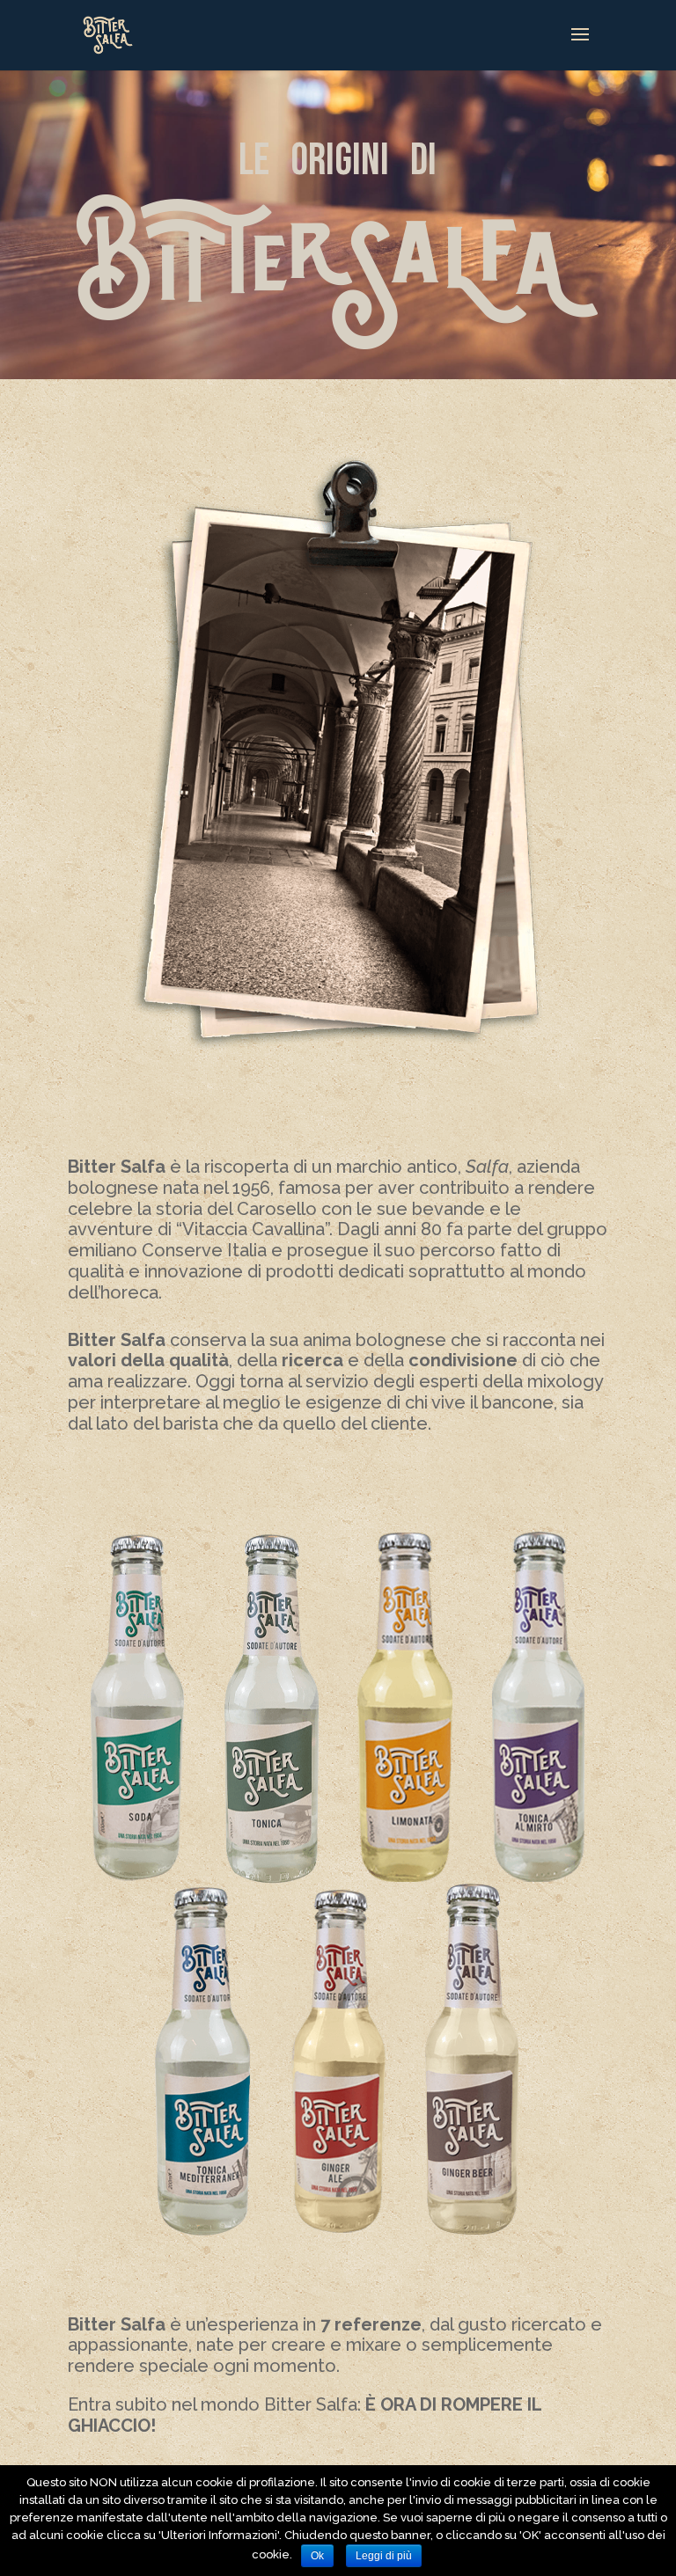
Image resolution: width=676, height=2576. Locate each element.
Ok (317, 2556)
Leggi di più (384, 2556)
